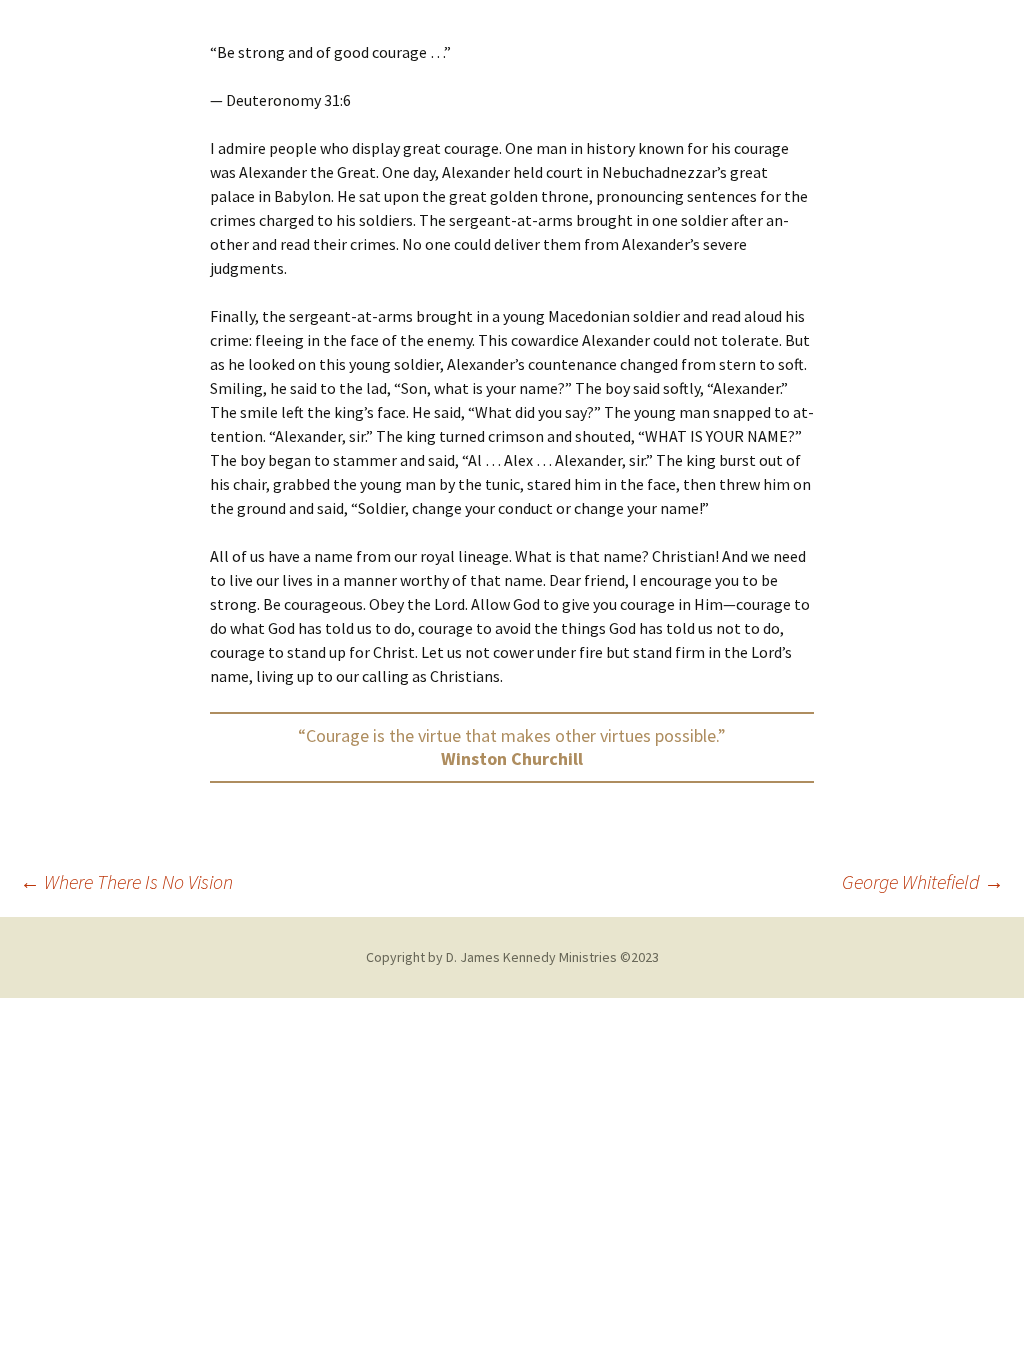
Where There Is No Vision (126, 881)
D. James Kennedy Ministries (531, 957)
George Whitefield (923, 881)
